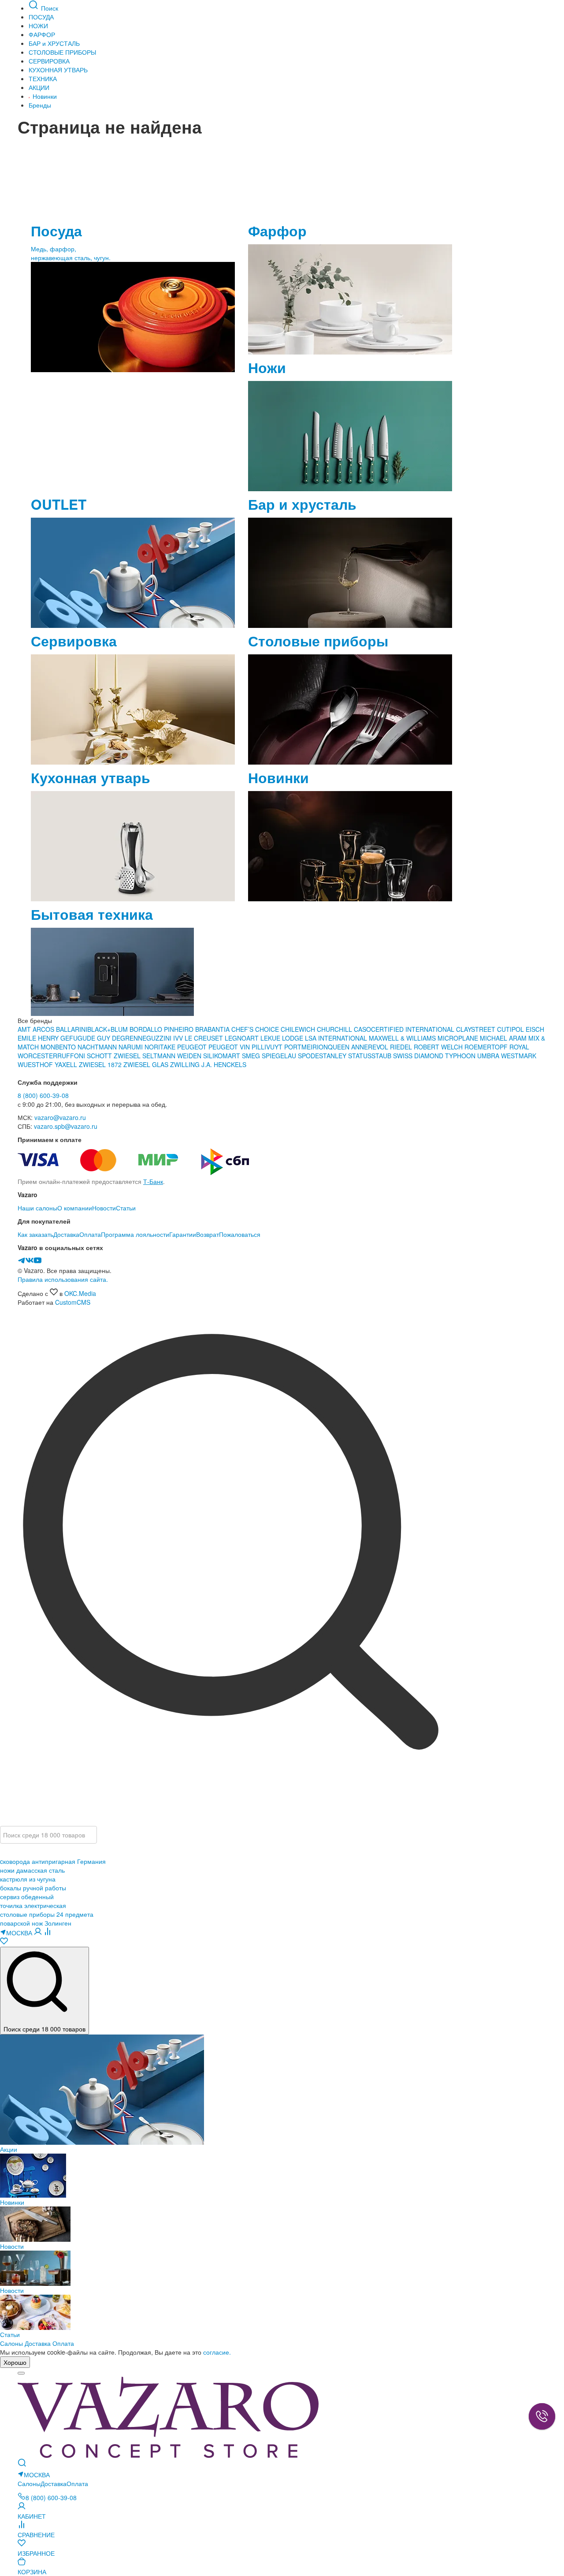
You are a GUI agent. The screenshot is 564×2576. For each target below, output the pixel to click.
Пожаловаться (240, 1234)
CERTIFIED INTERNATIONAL (413, 1029)
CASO (362, 1029)
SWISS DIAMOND (418, 1056)
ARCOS (44, 1029)
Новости (104, 1208)
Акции (9, 2149)
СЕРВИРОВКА (49, 61)
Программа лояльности (135, 1234)
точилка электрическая (33, 1905)
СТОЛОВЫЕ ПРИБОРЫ (62, 52)
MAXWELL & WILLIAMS (403, 1038)
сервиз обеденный (27, 1897)
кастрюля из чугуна (28, 1879)
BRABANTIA (212, 1029)
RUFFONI (72, 1056)
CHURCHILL (335, 1029)
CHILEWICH (299, 1029)
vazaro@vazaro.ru (60, 1117)
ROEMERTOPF (486, 1047)
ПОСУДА (41, 17)
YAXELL (67, 1064)
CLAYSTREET (476, 1029)
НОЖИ (38, 26)
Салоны (11, 2343)
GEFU (69, 1038)
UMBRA (489, 1056)
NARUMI (132, 1047)
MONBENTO (59, 1047)
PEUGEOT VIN (230, 1047)
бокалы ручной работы (33, 1888)
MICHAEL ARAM (503, 1038)
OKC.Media (80, 1293)
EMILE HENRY (39, 1038)
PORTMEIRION (306, 1047)
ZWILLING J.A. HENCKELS (208, 1064)
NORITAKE (160, 1047)
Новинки (44, 96)
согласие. (217, 2352)
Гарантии (183, 1234)
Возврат (208, 1234)
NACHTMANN (98, 1047)
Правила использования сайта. (63, 1279)
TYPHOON (460, 1056)
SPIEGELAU (279, 1056)
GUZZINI (160, 1038)
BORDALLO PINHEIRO (161, 1029)
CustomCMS (73, 1302)
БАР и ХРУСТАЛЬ (54, 43)
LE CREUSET (204, 1038)
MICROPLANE (459, 1038)
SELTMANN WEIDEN (173, 1056)
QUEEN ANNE (348, 1047)
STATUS (360, 1056)
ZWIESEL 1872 (101, 1064)
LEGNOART (243, 1038)
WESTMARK (519, 1056)
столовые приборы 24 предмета (47, 1914)
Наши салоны (37, 1208)
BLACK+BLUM (108, 1029)
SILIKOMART (223, 1056)
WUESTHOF (36, 1064)
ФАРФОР (42, 34)
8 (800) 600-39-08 (43, 1095)
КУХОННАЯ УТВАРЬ (58, 70)
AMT (25, 1029)
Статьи (126, 1208)
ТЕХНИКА (43, 78)
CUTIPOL (511, 1029)
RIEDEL (402, 1047)
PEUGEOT (193, 1047)
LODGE (293, 1038)
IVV (179, 1038)
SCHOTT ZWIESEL (115, 1056)
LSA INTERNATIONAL (336, 1038)
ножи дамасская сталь (32, 1870)
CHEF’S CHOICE (256, 1029)
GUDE (86, 1038)
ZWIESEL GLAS (147, 1064)
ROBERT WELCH (439, 1047)
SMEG (252, 1056)
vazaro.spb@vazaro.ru (66, 1126)
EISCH (535, 1029)
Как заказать (35, 1234)
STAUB (382, 1056)
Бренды (40, 105)
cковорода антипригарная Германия (53, 1861)
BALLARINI (72, 1029)
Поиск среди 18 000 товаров (45, 2029)
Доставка (66, 1234)
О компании (75, 1208)
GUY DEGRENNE (122, 1038)
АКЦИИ (39, 87)
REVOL (379, 1047)
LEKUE (271, 1038)
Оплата (90, 1234)
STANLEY (334, 1056)
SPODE (308, 1056)
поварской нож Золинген (36, 1923)
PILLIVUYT (267, 1047)
